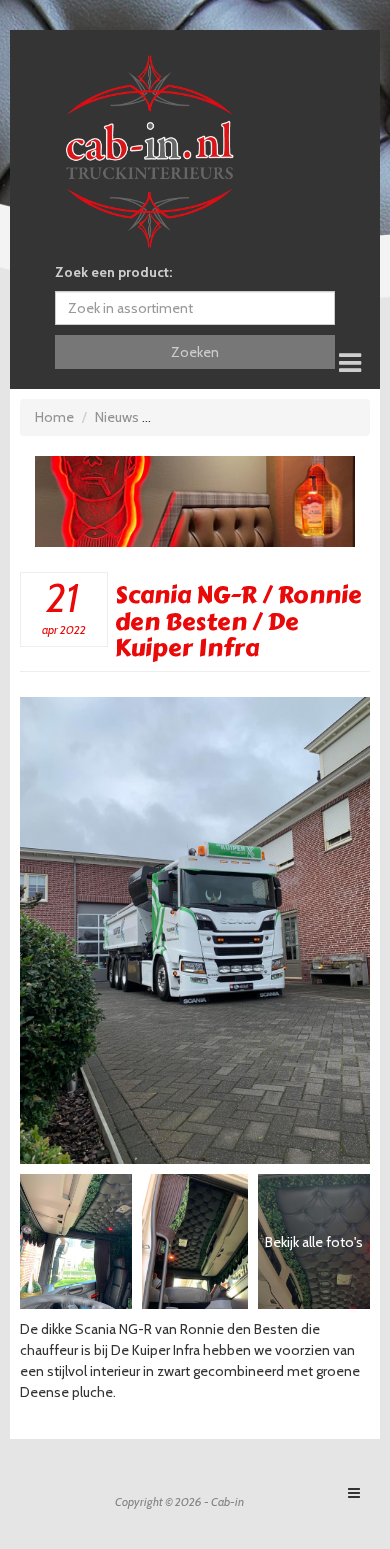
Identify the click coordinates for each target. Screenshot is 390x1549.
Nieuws (117, 417)
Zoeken (195, 352)
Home (54, 417)
